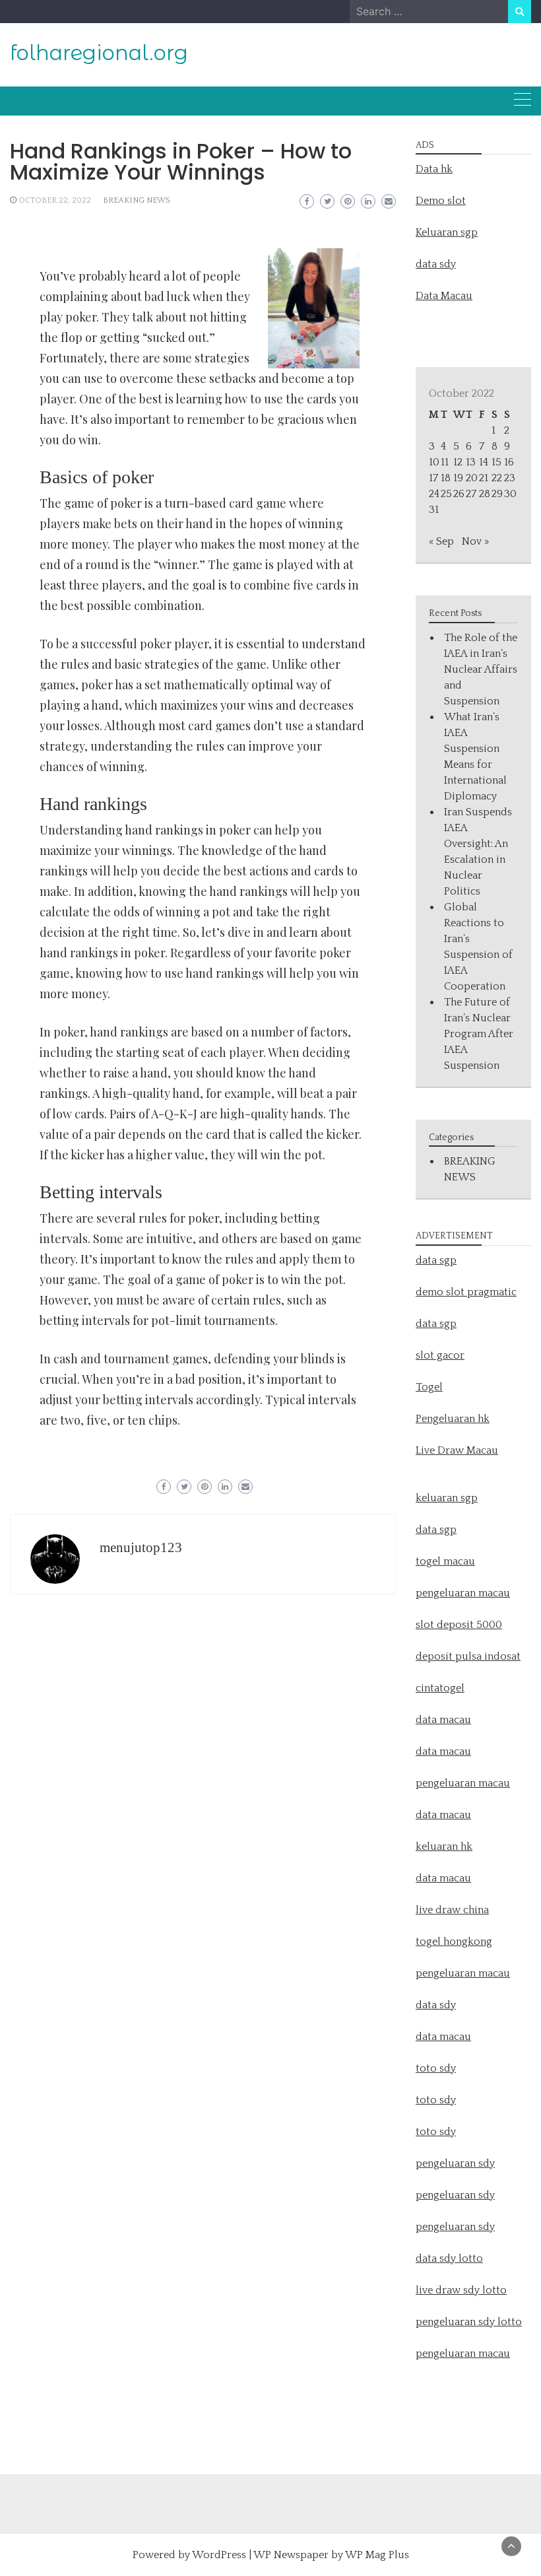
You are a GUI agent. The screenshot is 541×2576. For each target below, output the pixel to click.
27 (471, 494)
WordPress (219, 2555)
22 (497, 478)
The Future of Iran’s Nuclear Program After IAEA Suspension (479, 1034)
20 (472, 478)
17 (433, 478)
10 (434, 462)
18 (446, 478)
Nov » (475, 541)
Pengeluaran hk (453, 1419)
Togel (429, 1387)
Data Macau (444, 296)
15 (496, 462)
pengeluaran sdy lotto (469, 2322)
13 (471, 462)
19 (458, 478)
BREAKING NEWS (137, 200)
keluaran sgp (447, 1498)
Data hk (434, 169)
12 (458, 462)
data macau (443, 1815)
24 (434, 494)
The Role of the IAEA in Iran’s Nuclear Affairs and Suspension (481, 669)
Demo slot (441, 201)
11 (445, 462)
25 (446, 494)
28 (485, 494)
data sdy (436, 264)
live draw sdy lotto (461, 2290)
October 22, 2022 (55, 200)
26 (459, 494)
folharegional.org (99, 53)
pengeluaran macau (463, 2354)
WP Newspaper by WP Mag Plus (331, 2555)
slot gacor (440, 1355)
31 (434, 510)
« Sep (441, 541)
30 (510, 494)
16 (509, 462)
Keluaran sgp (447, 232)
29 (497, 494)
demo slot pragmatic (466, 1292)
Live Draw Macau (457, 1450)
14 (484, 462)
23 (510, 478)
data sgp (436, 1260)
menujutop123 (141, 1547)
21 (484, 478)
